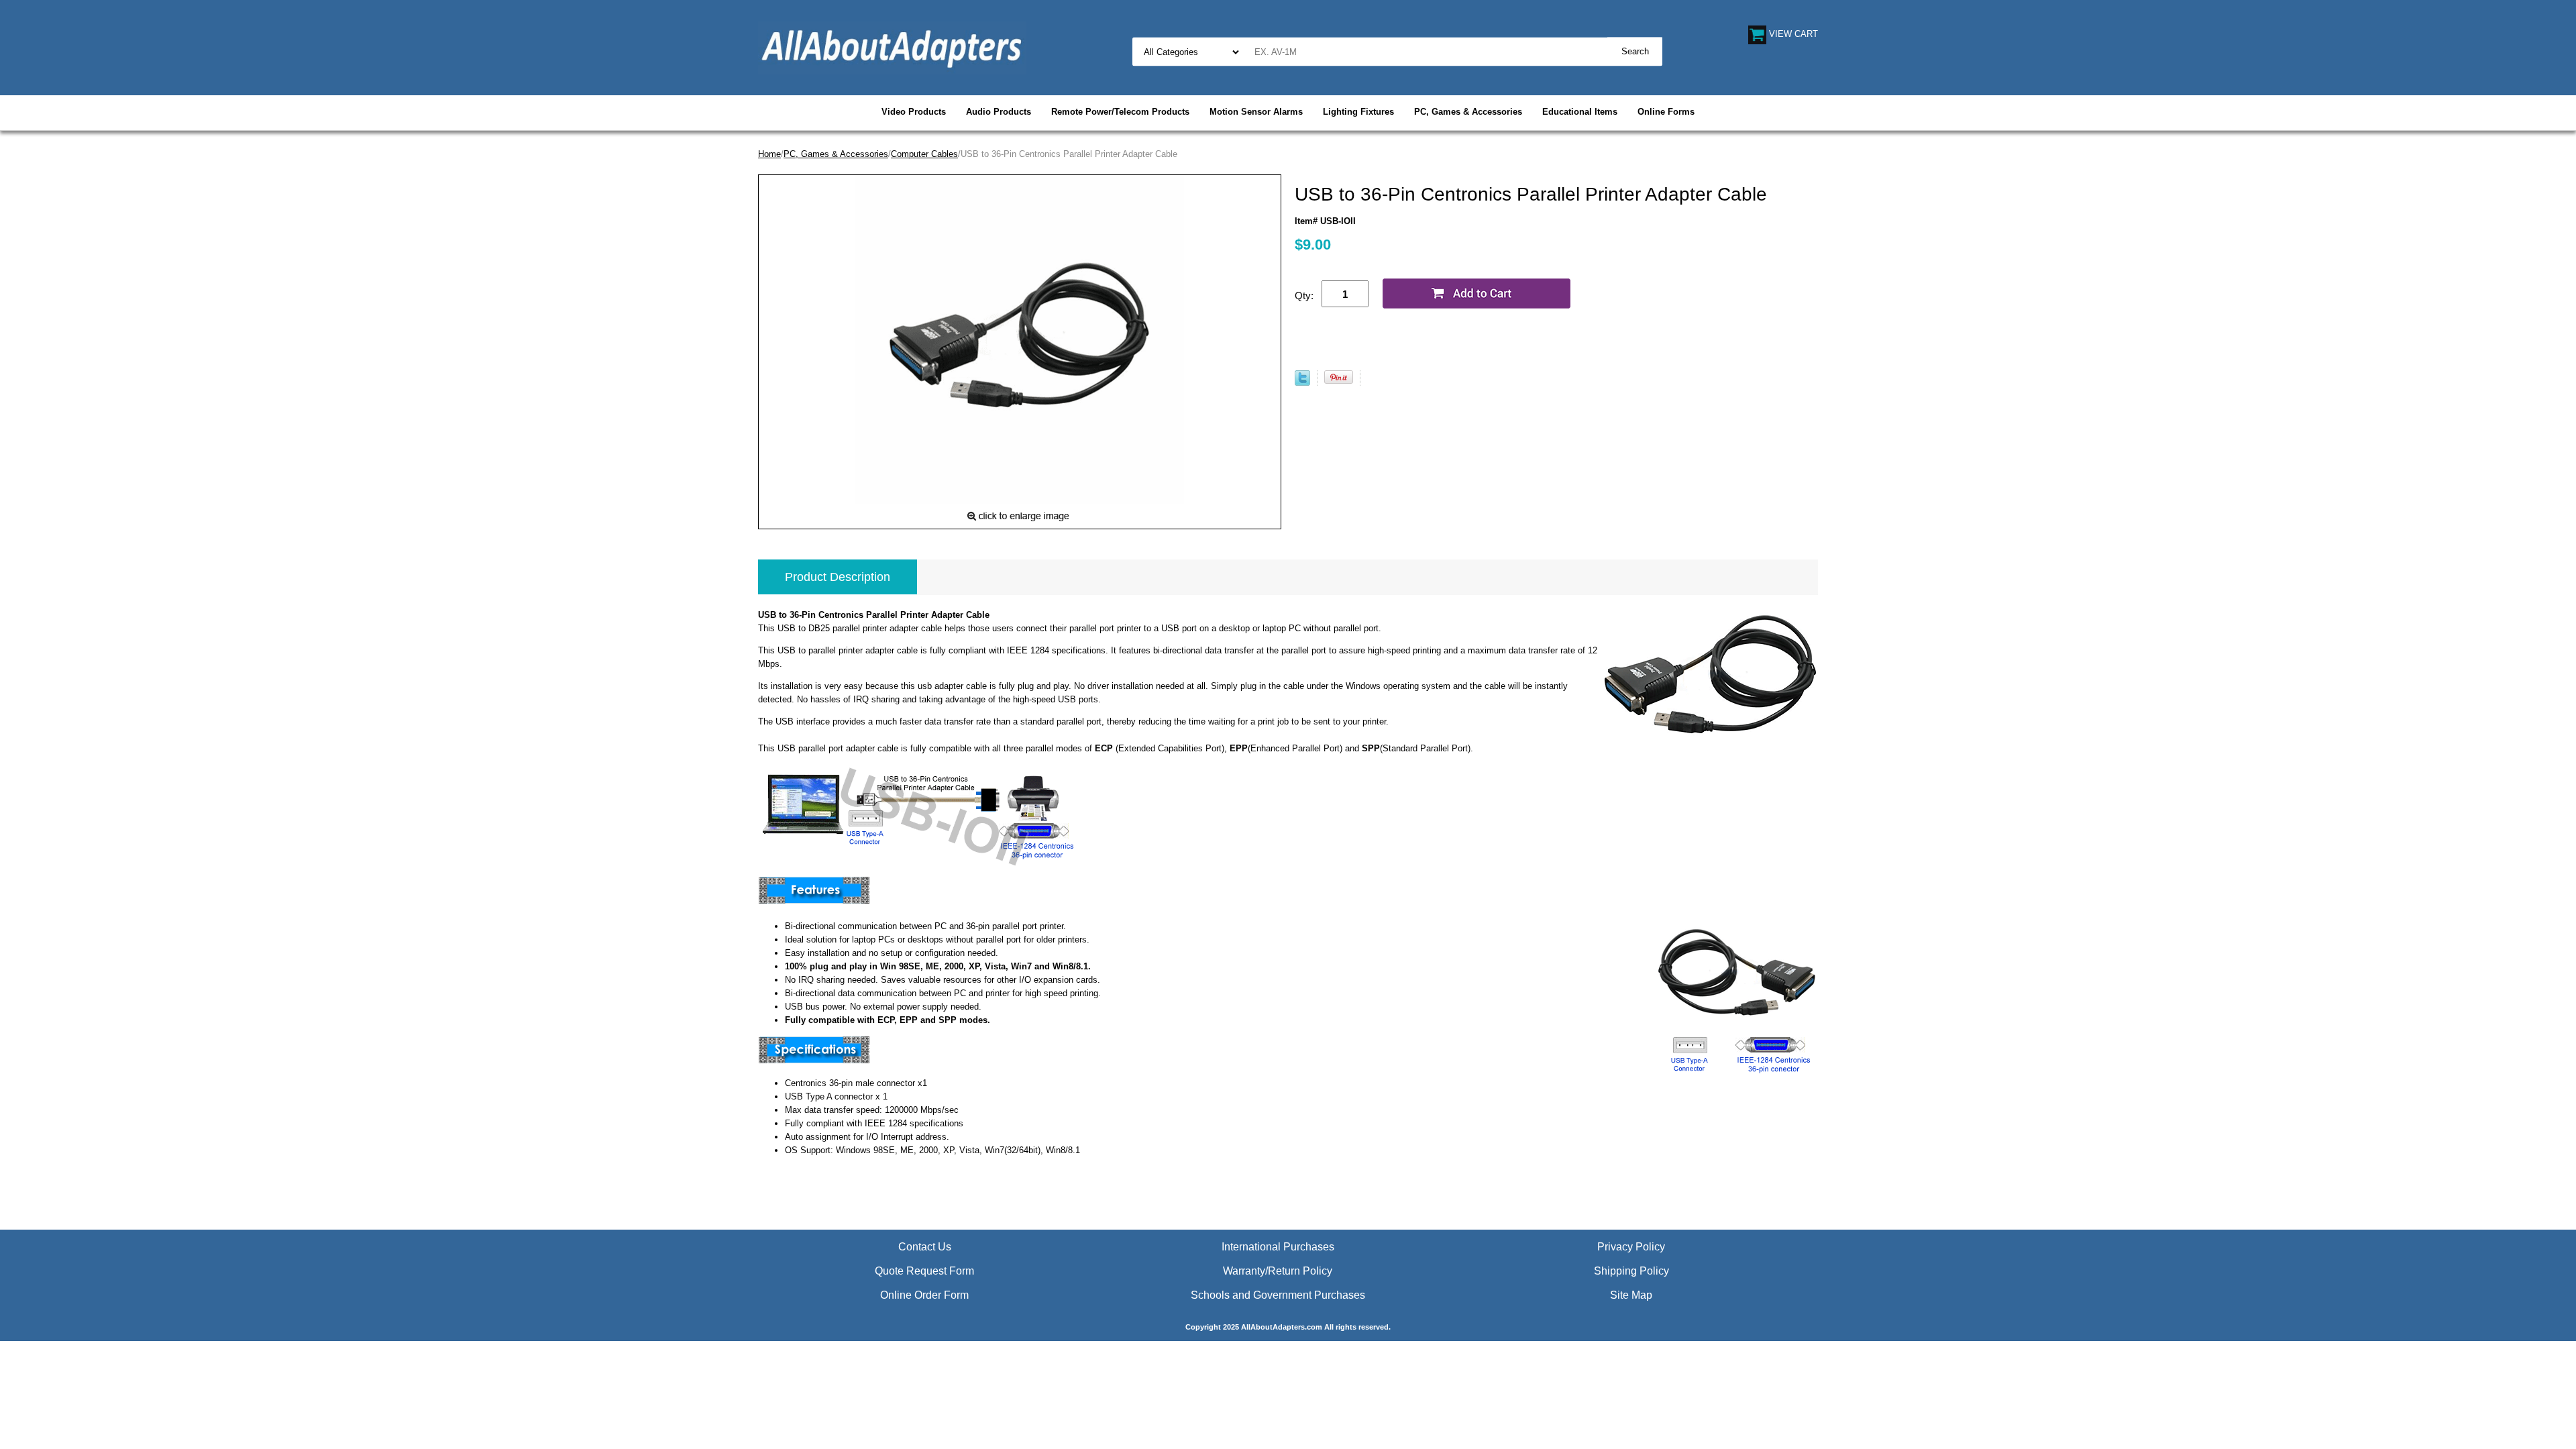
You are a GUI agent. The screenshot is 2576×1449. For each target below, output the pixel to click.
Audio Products (999, 112)
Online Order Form (924, 1295)
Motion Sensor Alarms (1256, 112)
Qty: (1304, 296)
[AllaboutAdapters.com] (892, 47)
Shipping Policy (1631, 1271)
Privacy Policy (1631, 1247)
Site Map (1631, 1295)
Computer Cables (924, 154)
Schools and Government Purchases (1278, 1295)
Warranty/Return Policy (1278, 1271)
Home (769, 154)
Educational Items (1580, 112)
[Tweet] (1302, 383)
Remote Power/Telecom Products (1120, 112)
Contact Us (925, 1247)
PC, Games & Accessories (1468, 112)
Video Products (914, 112)
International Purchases (1278, 1247)
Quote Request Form (924, 1271)
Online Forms (1666, 112)
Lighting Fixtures (1358, 112)
